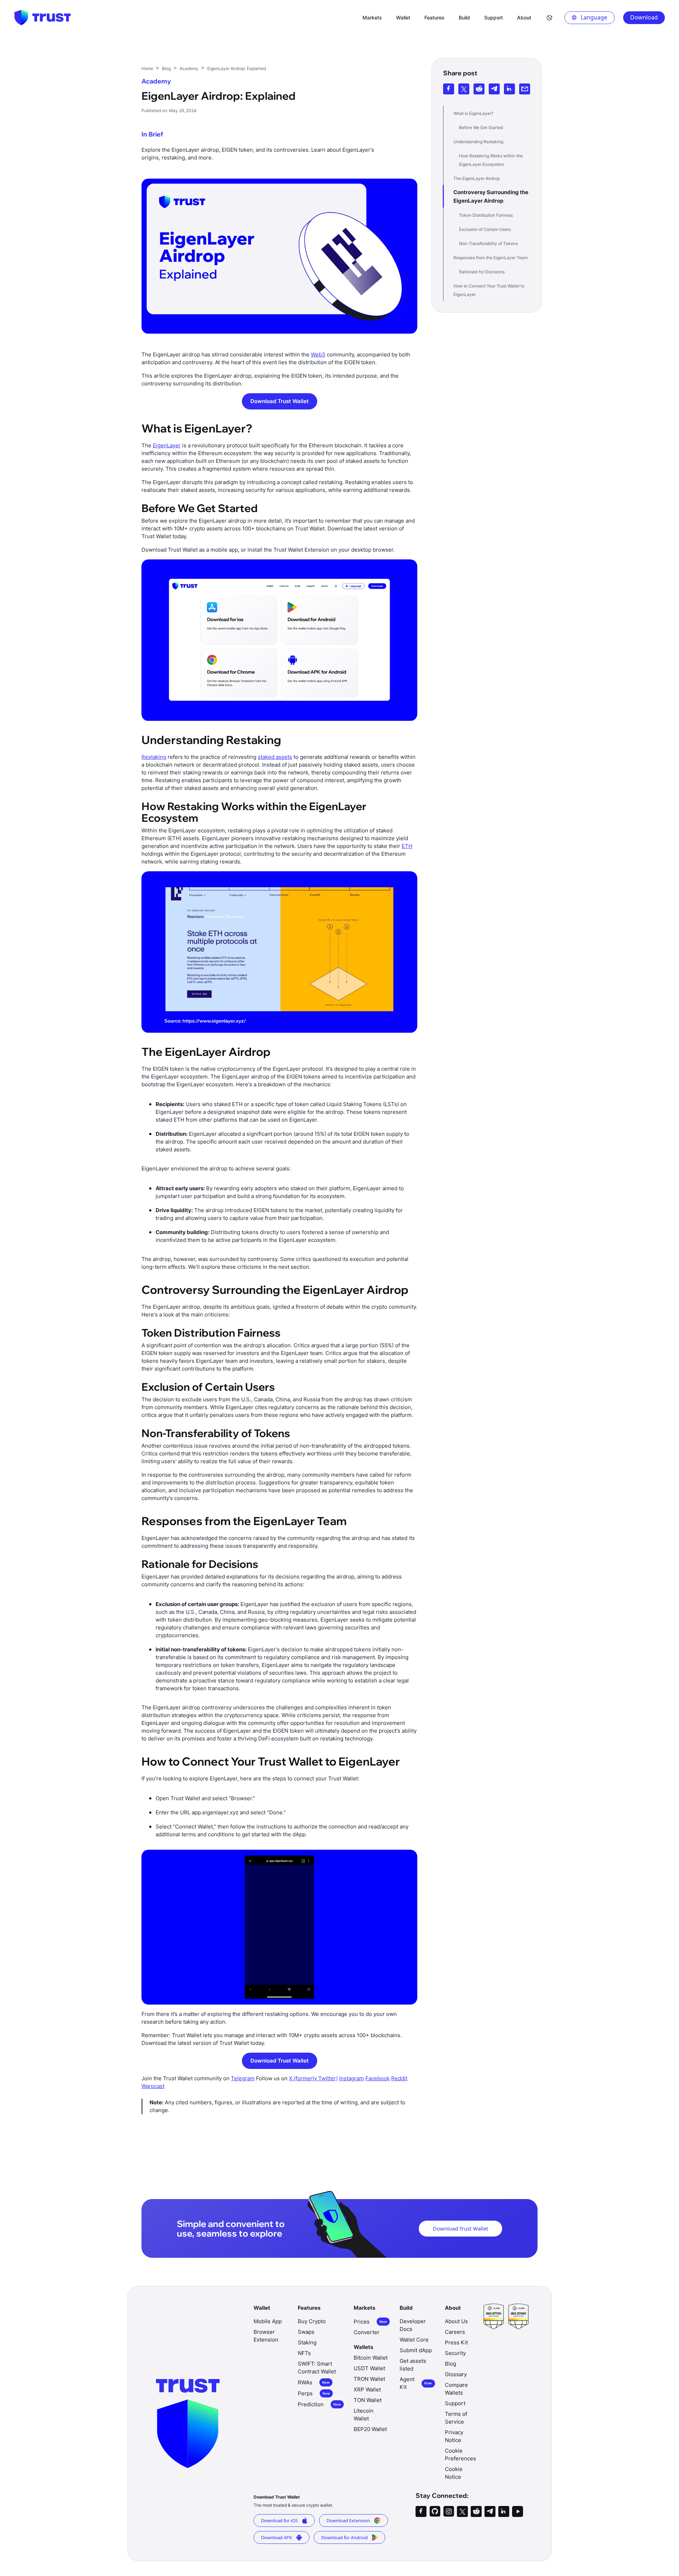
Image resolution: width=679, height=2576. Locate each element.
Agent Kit (416, 2383)
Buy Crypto (312, 2321)
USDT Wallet (369, 2368)
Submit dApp (416, 2350)
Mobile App (268, 2321)
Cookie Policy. (88, 2541)
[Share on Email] (525, 89)
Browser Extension (266, 2336)
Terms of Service (456, 2418)
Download (644, 17)
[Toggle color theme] (550, 18)
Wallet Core (414, 2340)
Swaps (306, 2332)
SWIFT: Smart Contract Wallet (317, 2368)
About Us (456, 2321)
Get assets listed (413, 2365)
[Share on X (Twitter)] (464, 89)
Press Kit (456, 2342)
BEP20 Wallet (370, 2429)
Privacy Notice (454, 2436)
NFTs (304, 2353)
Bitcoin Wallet (371, 2358)
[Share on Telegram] (494, 89)
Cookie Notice (454, 2473)
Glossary (456, 2374)
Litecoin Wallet (364, 2415)
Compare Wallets (456, 2389)
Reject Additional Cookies (519, 2543)
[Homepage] (42, 18)
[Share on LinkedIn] (509, 89)
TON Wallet (368, 2400)
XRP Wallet (367, 2389)
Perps (314, 2393)
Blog (451, 2364)
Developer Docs (413, 2325)
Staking (307, 2342)
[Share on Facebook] (449, 89)
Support (455, 2403)
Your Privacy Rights (519, 2525)
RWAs (314, 2382)
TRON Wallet (369, 2379)
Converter (367, 2332)
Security (455, 2353)
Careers (455, 2332)
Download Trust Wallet (280, 401)
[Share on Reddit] (479, 89)
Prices (370, 2322)
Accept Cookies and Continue (520, 2561)
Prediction (319, 2404)
